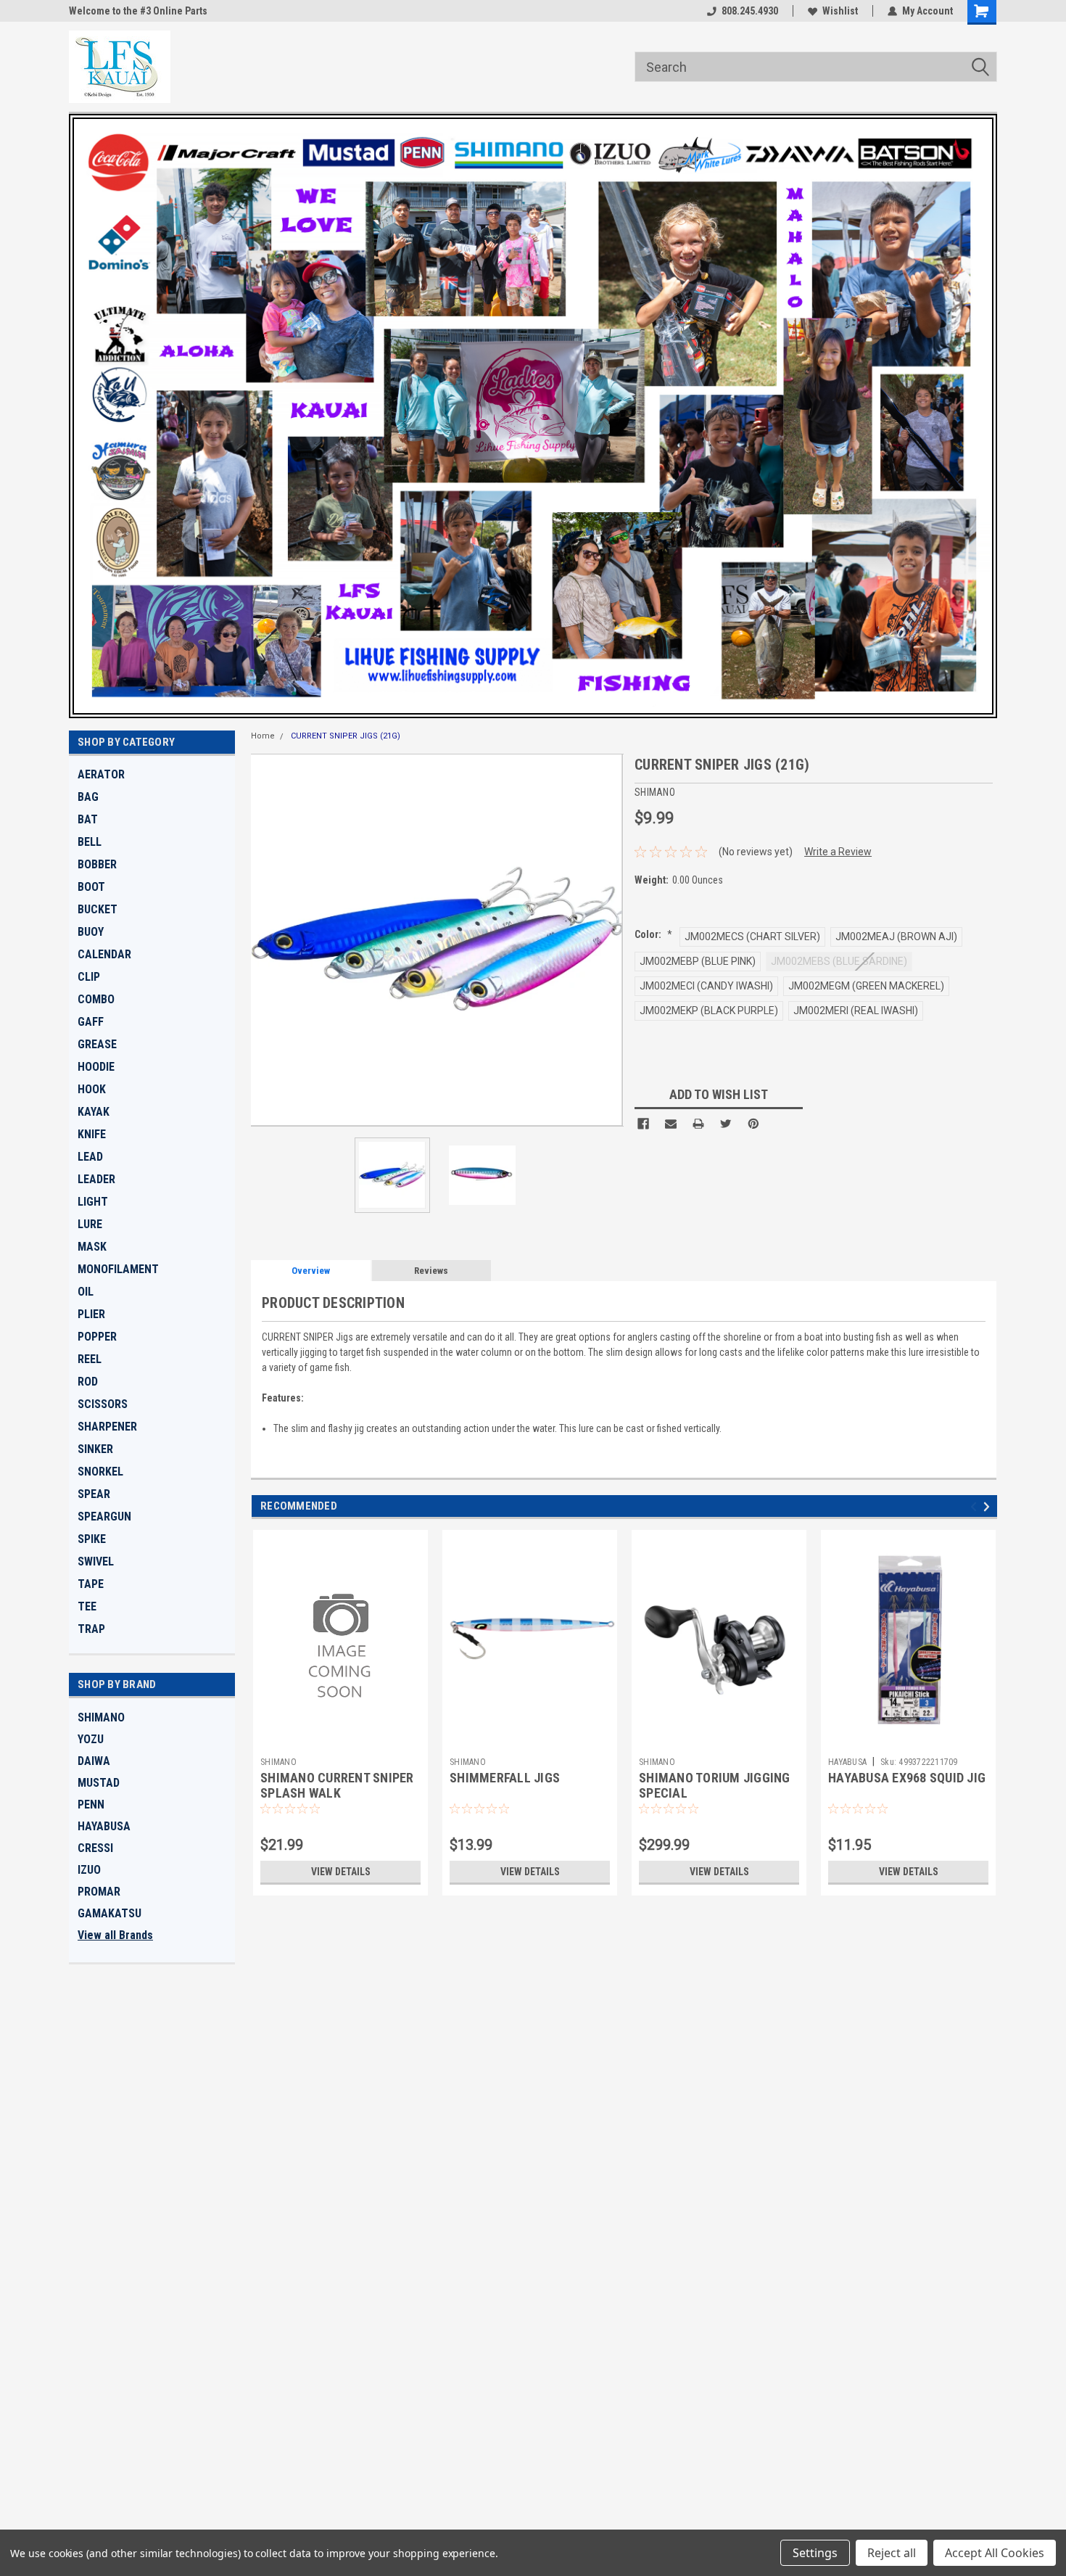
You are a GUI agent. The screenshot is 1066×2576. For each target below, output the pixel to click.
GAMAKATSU (110, 1913)
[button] (533, 416)
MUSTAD (99, 1783)
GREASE (97, 1044)
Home (263, 736)
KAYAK (94, 1112)
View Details (341, 1872)
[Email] (671, 1124)
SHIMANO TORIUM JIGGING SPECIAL (715, 1785)
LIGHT (93, 1202)
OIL (86, 1292)
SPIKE (92, 1539)
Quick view (341, 1740)
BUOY (91, 932)
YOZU (91, 1739)
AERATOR (101, 774)
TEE (87, 1606)
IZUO (89, 1870)
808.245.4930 (750, 11)
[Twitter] (726, 1124)
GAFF (91, 1022)
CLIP (89, 977)
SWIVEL (96, 1561)
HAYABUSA (104, 1826)
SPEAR (94, 1494)
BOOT (91, 887)
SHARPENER (107, 1427)
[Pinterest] (753, 1124)
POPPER (97, 1337)
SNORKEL (100, 1472)
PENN (91, 1805)
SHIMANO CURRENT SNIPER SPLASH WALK (337, 1785)
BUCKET (98, 909)
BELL (90, 842)
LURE (90, 1224)
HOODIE (96, 1067)
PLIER (91, 1314)
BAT (88, 819)
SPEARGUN (104, 1517)
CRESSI (95, 1848)
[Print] (698, 1124)
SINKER (95, 1449)
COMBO (96, 999)
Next (609, 940)
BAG (88, 797)
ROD (88, 1382)
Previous (265, 940)
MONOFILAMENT (118, 1269)
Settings (815, 2553)
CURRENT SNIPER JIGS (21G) (346, 736)
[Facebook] (643, 1124)
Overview (311, 1271)
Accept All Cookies (995, 2553)
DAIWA (94, 1761)
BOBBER (97, 864)
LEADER (96, 1179)
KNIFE (92, 1134)
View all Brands (115, 1935)
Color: (653, 934)
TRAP (91, 1629)
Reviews (431, 1271)
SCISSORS (103, 1404)
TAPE (91, 1584)
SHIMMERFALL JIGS (505, 1778)
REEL (90, 1359)
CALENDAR (104, 954)
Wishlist (840, 11)
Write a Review (838, 852)
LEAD (90, 1157)
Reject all (892, 2553)
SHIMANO (101, 1717)
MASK (92, 1247)
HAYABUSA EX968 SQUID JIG (907, 1778)
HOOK (92, 1089)
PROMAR (99, 1892)
